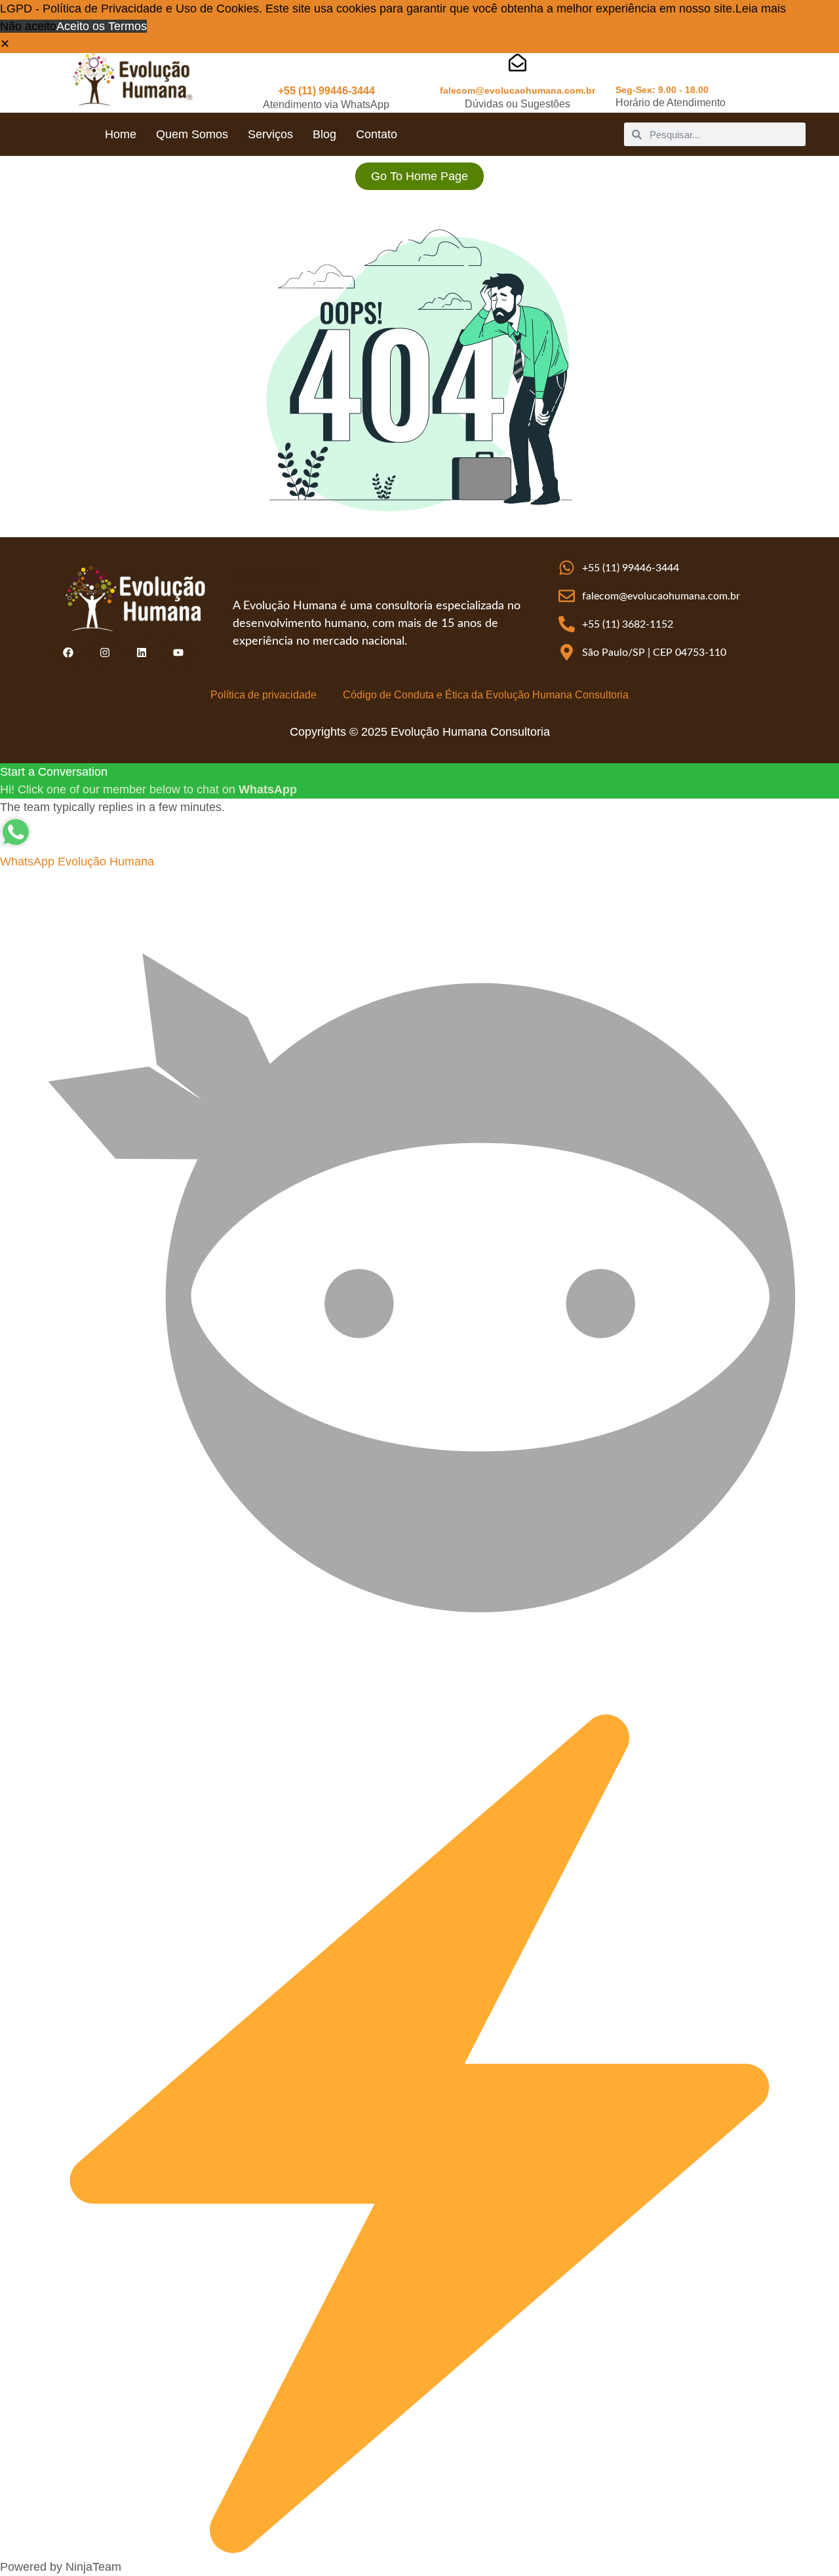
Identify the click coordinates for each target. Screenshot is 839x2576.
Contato (377, 134)
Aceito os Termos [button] (102, 26)
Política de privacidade (263, 695)
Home (121, 134)
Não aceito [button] (28, 26)
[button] (5, 44)
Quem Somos (192, 134)
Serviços (270, 134)
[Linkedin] (142, 653)
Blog (324, 134)
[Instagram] (105, 653)
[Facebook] (68, 653)
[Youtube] (178, 653)
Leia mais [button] (761, 9)
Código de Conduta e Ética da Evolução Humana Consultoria (486, 695)
